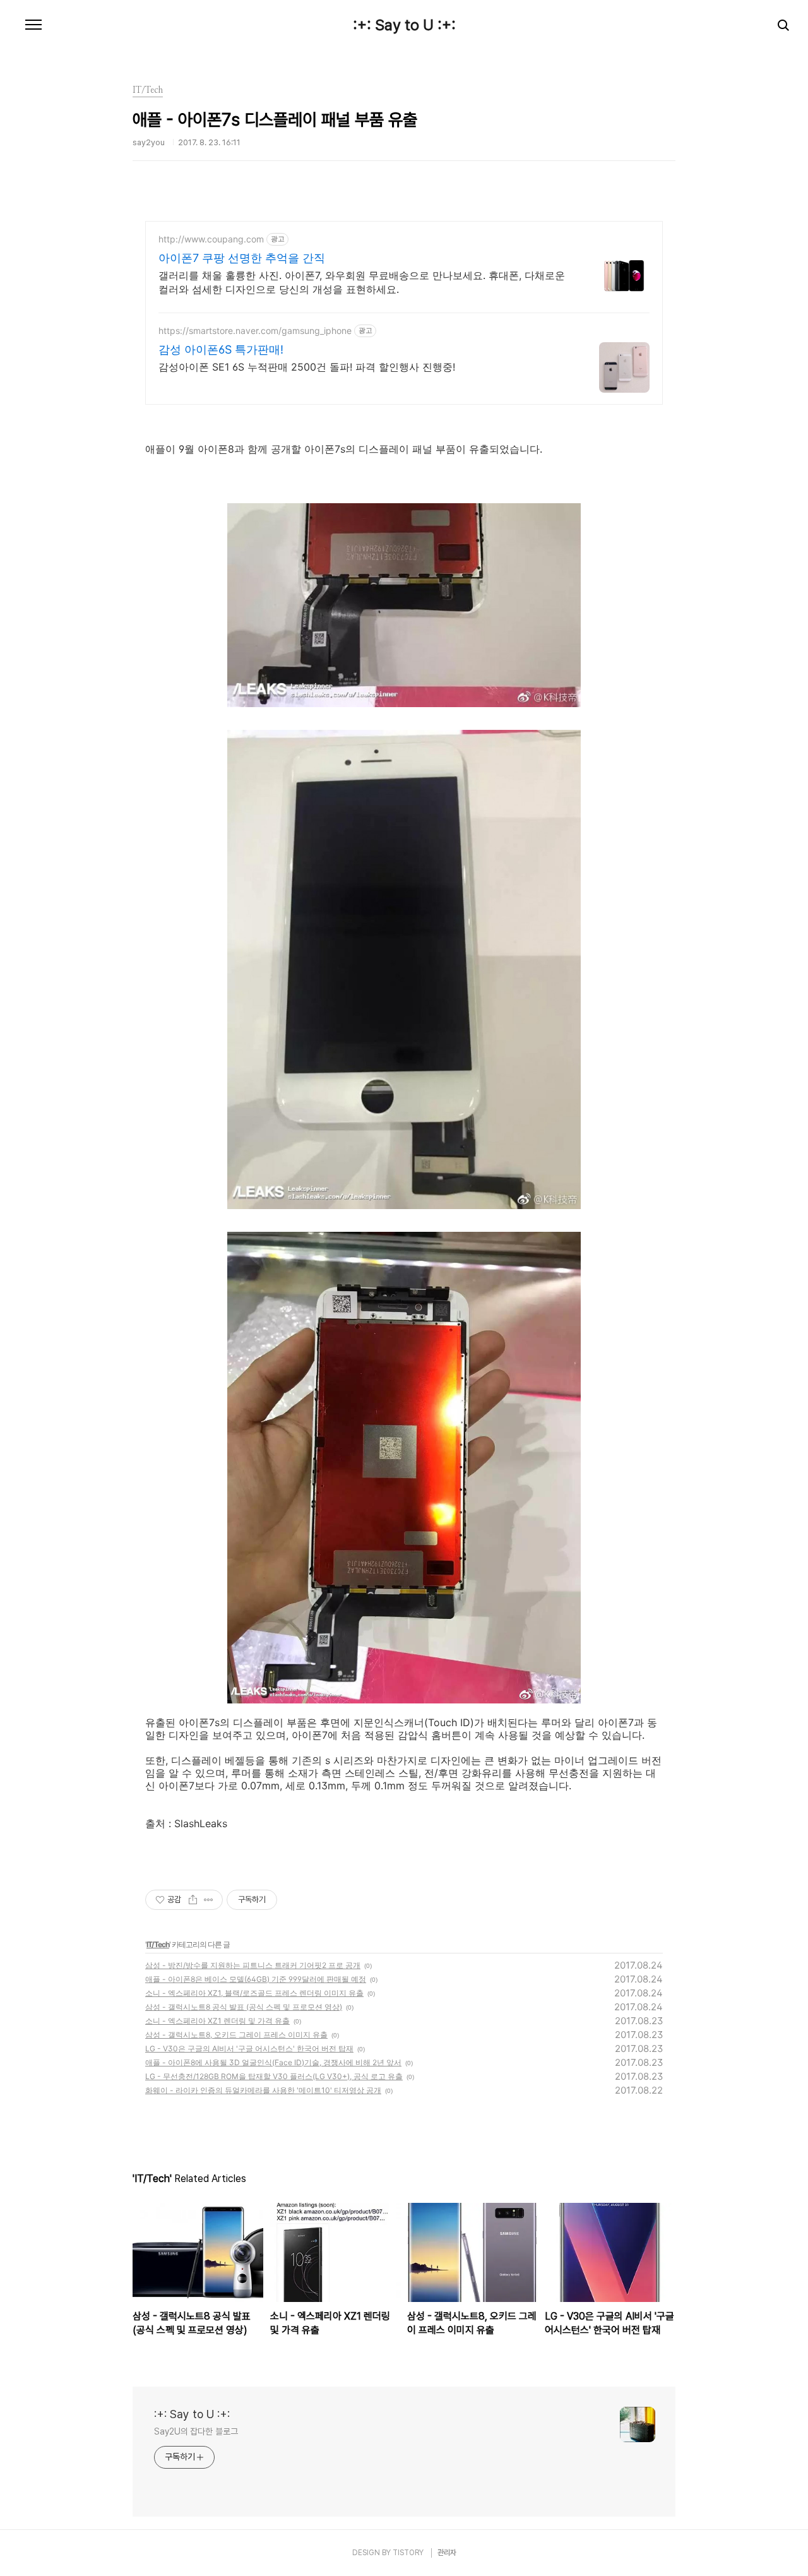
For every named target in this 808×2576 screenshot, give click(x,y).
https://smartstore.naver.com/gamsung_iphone (255, 331)
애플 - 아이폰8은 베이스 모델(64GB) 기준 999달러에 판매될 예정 (256, 1979)
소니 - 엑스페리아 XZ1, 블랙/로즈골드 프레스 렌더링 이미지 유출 (254, 1993)
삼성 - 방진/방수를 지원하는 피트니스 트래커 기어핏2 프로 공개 (253, 1965)
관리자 (447, 2553)
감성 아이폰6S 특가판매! (221, 349)
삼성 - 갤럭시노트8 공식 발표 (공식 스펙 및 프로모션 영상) (244, 2007)
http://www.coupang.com (211, 239)
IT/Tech (158, 1944)
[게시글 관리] (209, 1900)
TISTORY (408, 2553)
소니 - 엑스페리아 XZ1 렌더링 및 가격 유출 (217, 2021)
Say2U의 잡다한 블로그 (196, 2431)
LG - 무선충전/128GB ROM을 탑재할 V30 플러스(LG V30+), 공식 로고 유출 (274, 2076)
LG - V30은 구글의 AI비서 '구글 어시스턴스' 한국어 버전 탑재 (249, 2048)
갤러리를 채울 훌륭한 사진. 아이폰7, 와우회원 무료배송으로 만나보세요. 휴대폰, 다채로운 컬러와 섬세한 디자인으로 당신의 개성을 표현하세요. (362, 282)
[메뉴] (33, 25)
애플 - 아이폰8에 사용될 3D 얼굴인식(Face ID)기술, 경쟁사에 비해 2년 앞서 (273, 2062)
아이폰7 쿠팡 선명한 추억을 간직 (242, 258)
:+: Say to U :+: (404, 25)
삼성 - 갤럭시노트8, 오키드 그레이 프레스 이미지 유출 (236, 2035)
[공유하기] (193, 1900)
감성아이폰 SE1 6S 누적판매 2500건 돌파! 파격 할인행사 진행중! (307, 367)
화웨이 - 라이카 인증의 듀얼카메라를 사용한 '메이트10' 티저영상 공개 (263, 2090)
